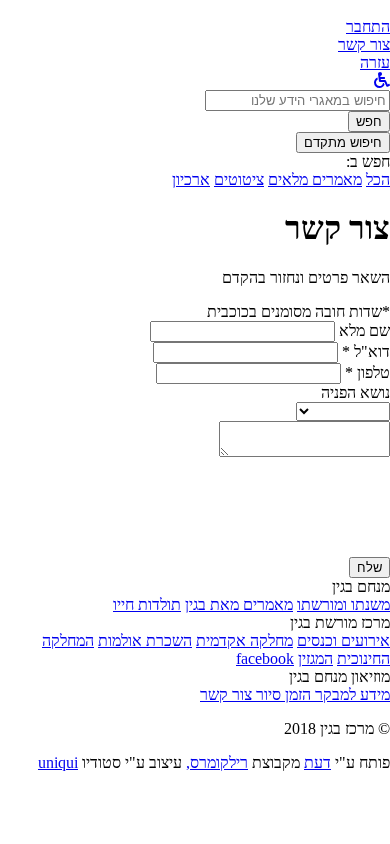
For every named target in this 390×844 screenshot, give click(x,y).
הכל (378, 179)
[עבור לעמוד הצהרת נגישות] (382, 80)
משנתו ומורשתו (343, 604)
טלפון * (367, 372)
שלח (369, 567)
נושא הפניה (355, 392)
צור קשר (226, 694)
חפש (369, 121)
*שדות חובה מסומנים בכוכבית (298, 311)
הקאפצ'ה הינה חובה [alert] (329, 547)
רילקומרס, (217, 762)
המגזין (315, 658)
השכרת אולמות (145, 640)
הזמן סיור (281, 694)
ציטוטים (239, 179)
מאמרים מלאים (315, 179)
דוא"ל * (366, 351)
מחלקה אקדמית (244, 640)
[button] (368, 26)
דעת (317, 762)
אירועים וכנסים (343, 640)
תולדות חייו (147, 604)
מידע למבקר (350, 694)
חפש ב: (368, 161)
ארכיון (191, 179)
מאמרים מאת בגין (239, 604)
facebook (265, 658)
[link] (364, 44)
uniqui (58, 762)
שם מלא (364, 330)
